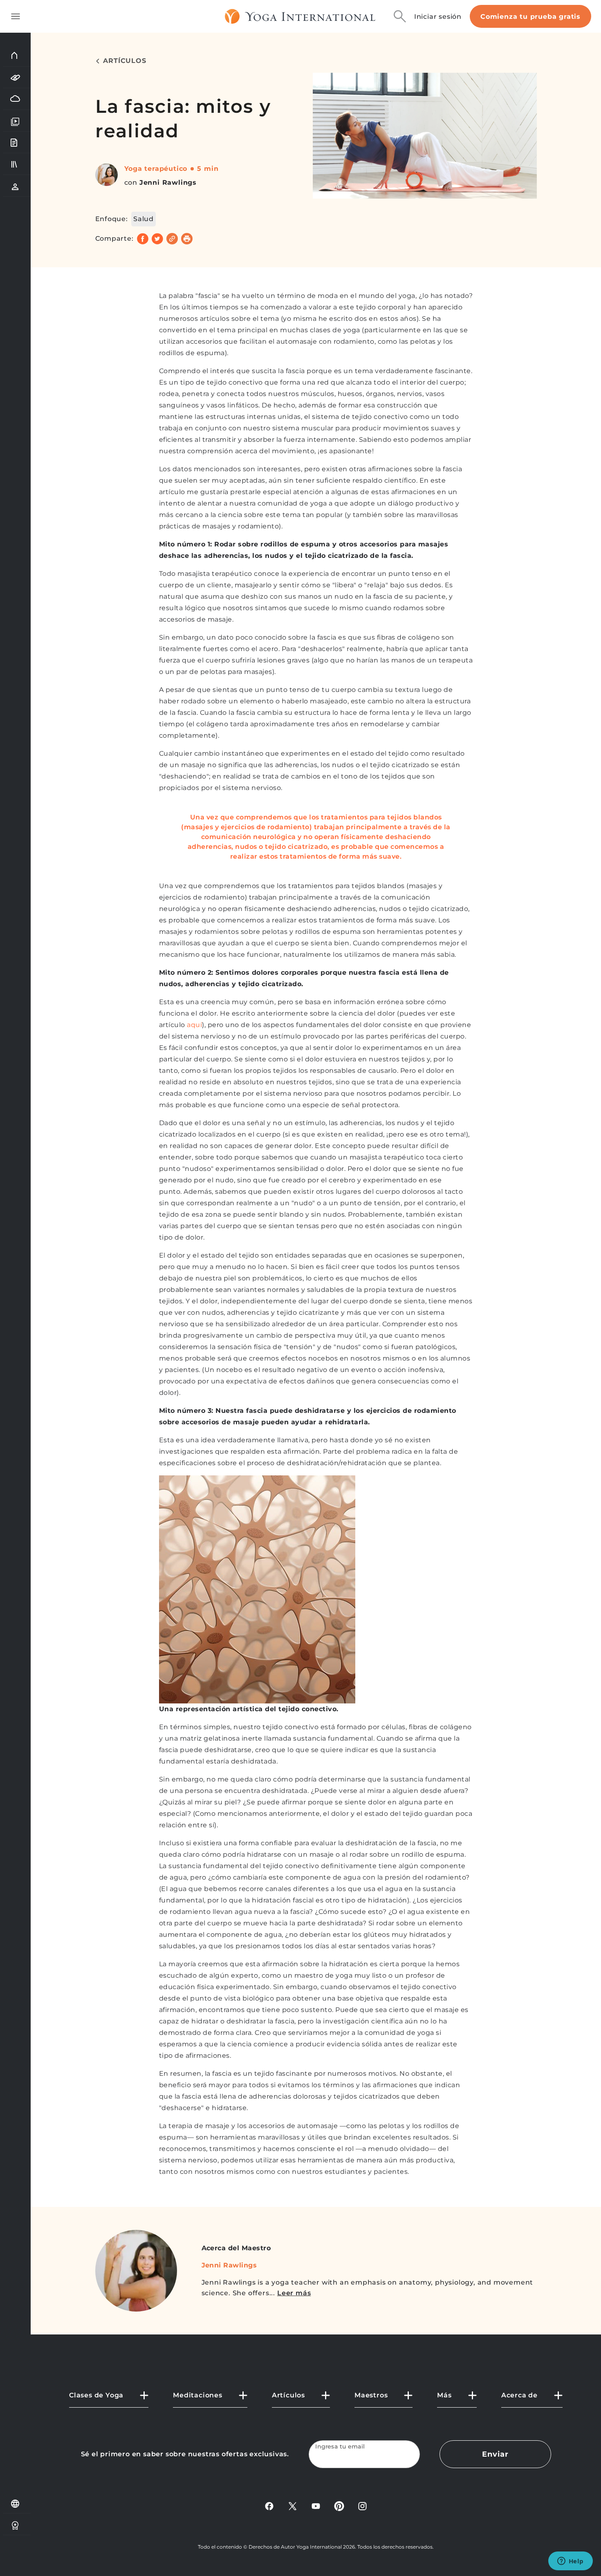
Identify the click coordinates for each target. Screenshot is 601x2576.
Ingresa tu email (340, 2447)
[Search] (400, 16)
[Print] (187, 239)
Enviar (495, 2454)
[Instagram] (362, 2506)
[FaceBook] (269, 2506)
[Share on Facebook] (143, 239)
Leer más (294, 2293)
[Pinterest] (339, 2506)
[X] (293, 2506)
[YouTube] (316, 2506)
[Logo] (300, 16)
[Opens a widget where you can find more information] (570, 2562)
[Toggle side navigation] (16, 16)
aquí (194, 1025)
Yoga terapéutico (156, 169)
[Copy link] (172, 239)
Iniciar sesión (438, 17)
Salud (144, 219)
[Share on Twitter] (157, 239)
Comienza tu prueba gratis (530, 17)
